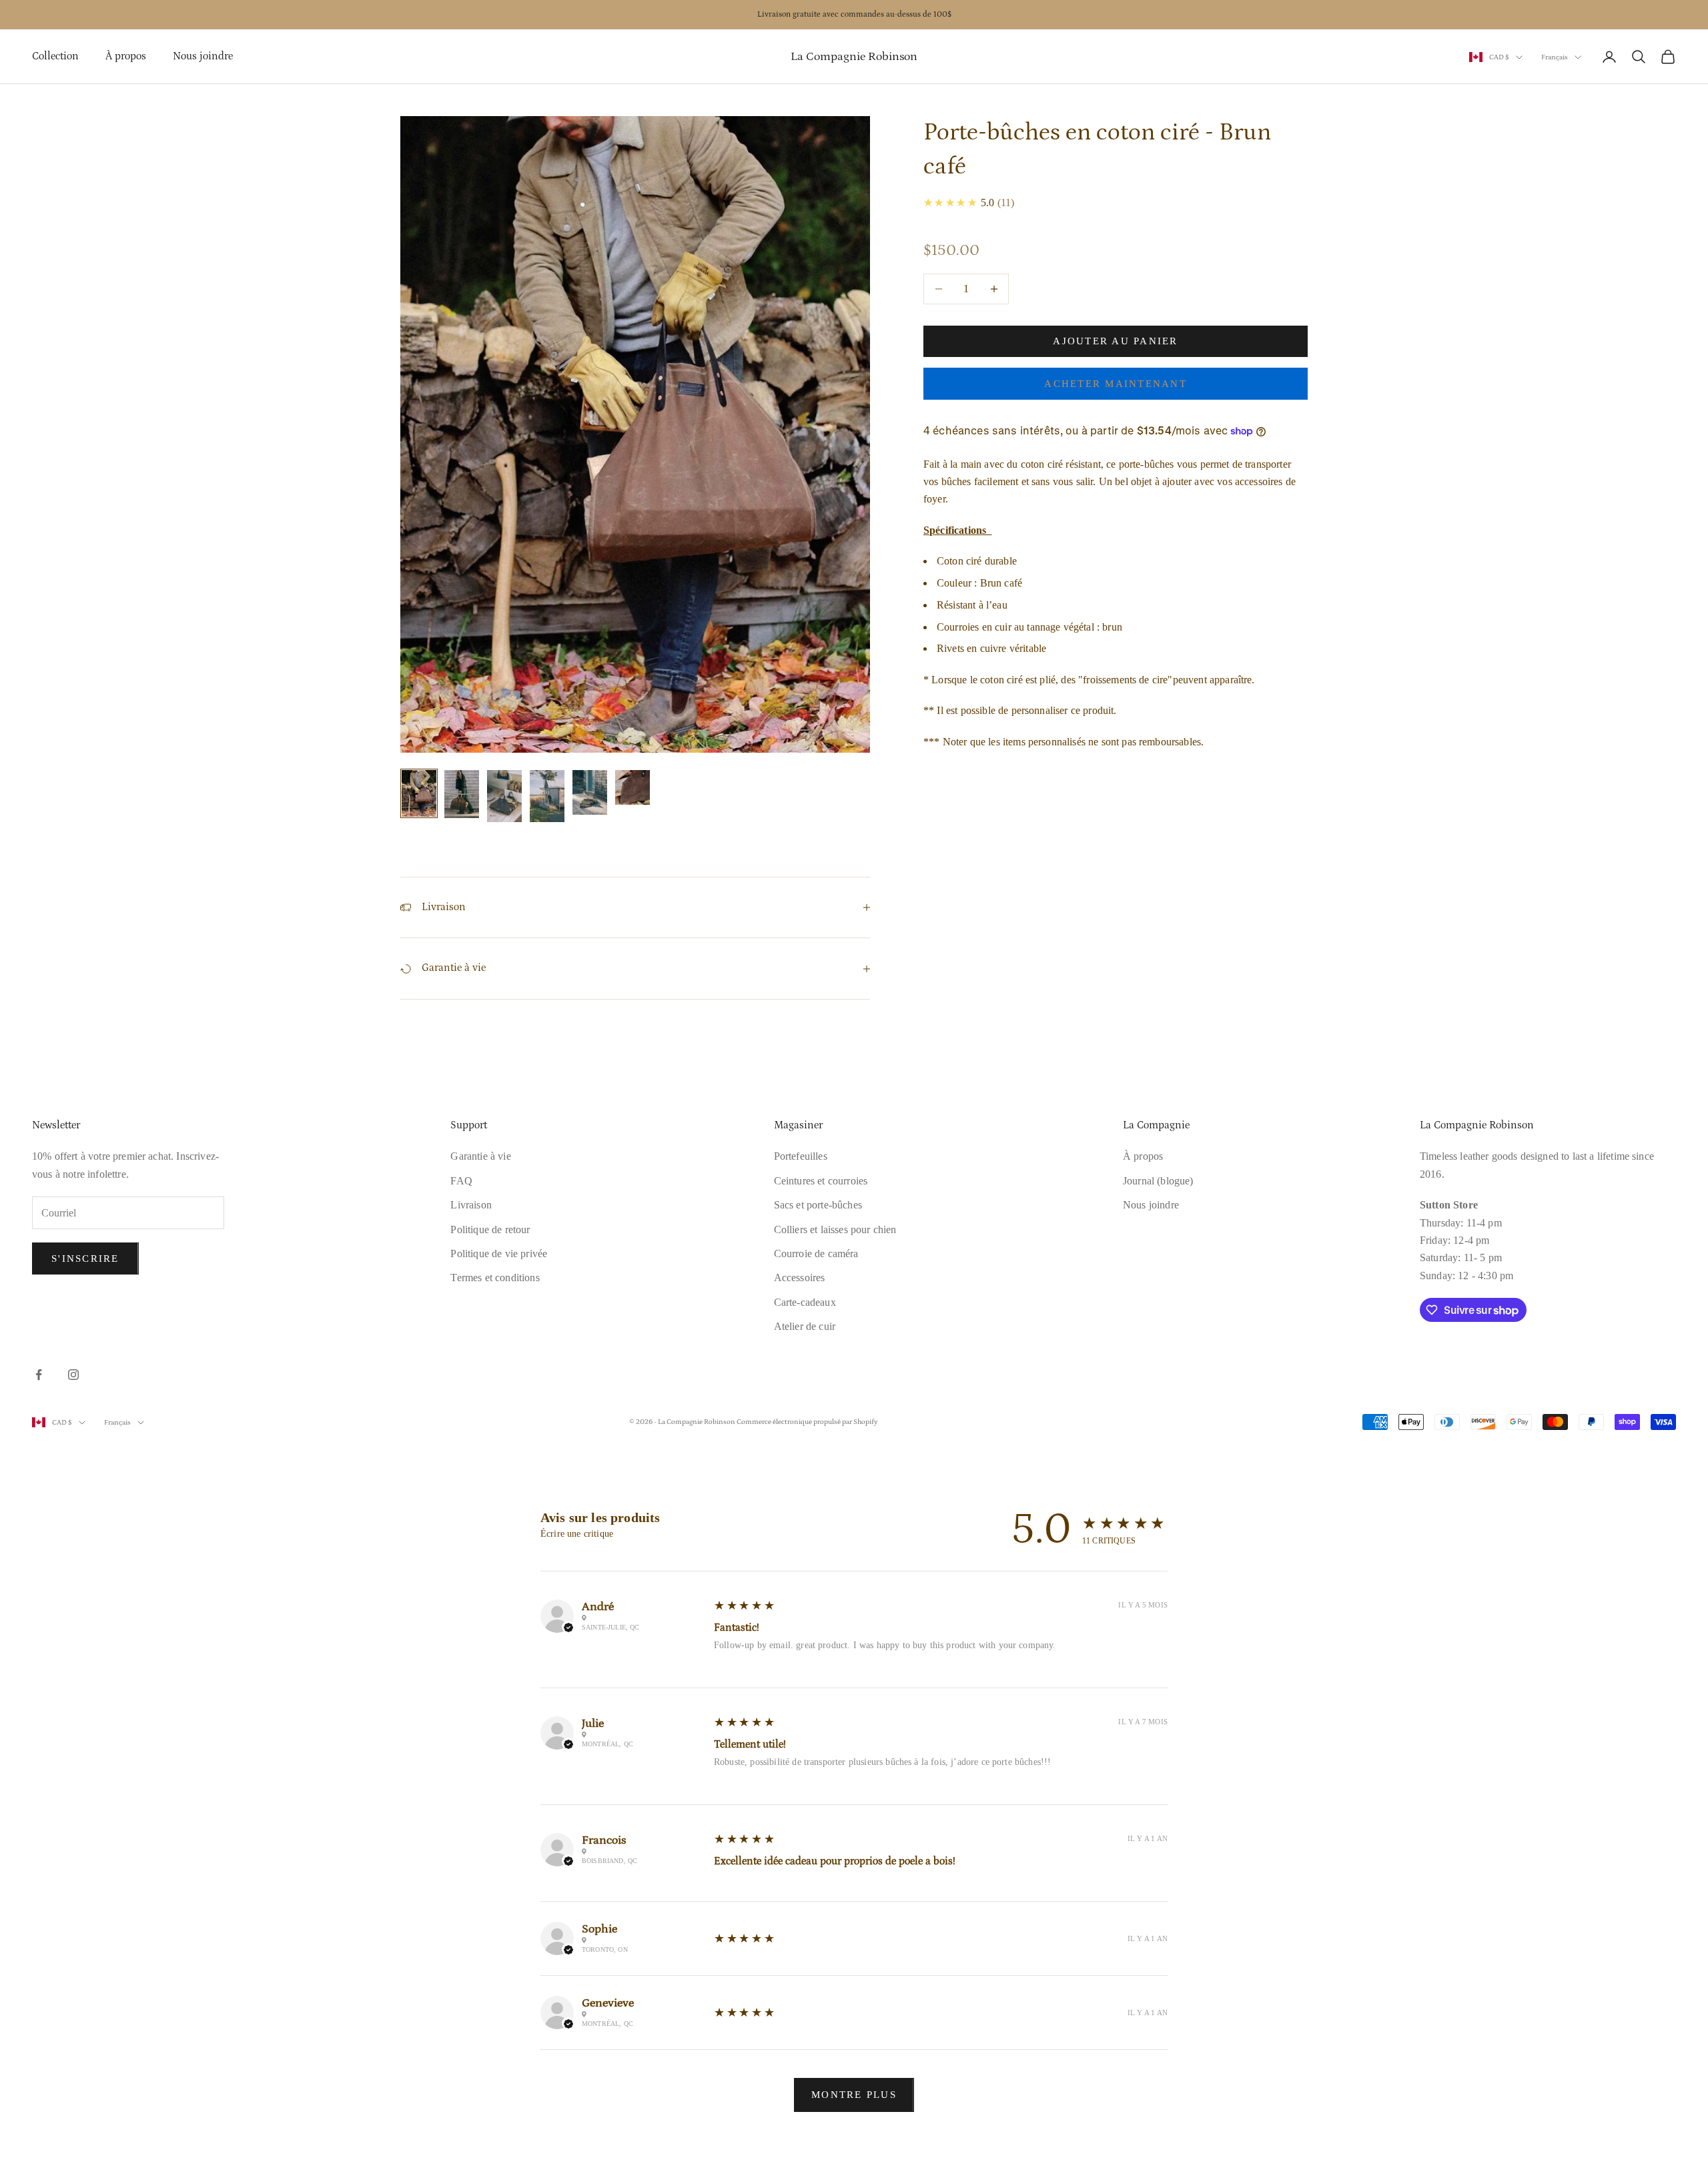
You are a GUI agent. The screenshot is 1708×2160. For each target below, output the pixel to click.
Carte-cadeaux (805, 1302)
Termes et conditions (495, 1278)
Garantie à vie (480, 1156)
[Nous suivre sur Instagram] (73, 1375)
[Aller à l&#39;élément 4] (547, 796)
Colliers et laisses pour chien (835, 1229)
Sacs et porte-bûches (818, 1205)
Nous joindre (203, 56)
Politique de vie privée (499, 1253)
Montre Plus (854, 2095)
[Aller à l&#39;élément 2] (462, 794)
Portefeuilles (801, 1156)
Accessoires (800, 1278)
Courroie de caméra (816, 1253)
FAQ (461, 1181)
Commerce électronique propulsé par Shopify (807, 1422)
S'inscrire (85, 1258)
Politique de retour (490, 1229)
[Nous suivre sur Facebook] (39, 1375)
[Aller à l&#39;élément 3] (504, 796)
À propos (126, 56)
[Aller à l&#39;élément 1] (419, 794)
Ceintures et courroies (821, 1181)
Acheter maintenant (1116, 384)
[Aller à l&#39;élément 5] (590, 792)
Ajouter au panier (1115, 341)
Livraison (471, 1205)
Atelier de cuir (805, 1326)
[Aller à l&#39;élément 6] (632, 787)
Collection (55, 56)
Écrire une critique (577, 1534)
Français (1555, 57)
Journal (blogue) (1158, 1181)
